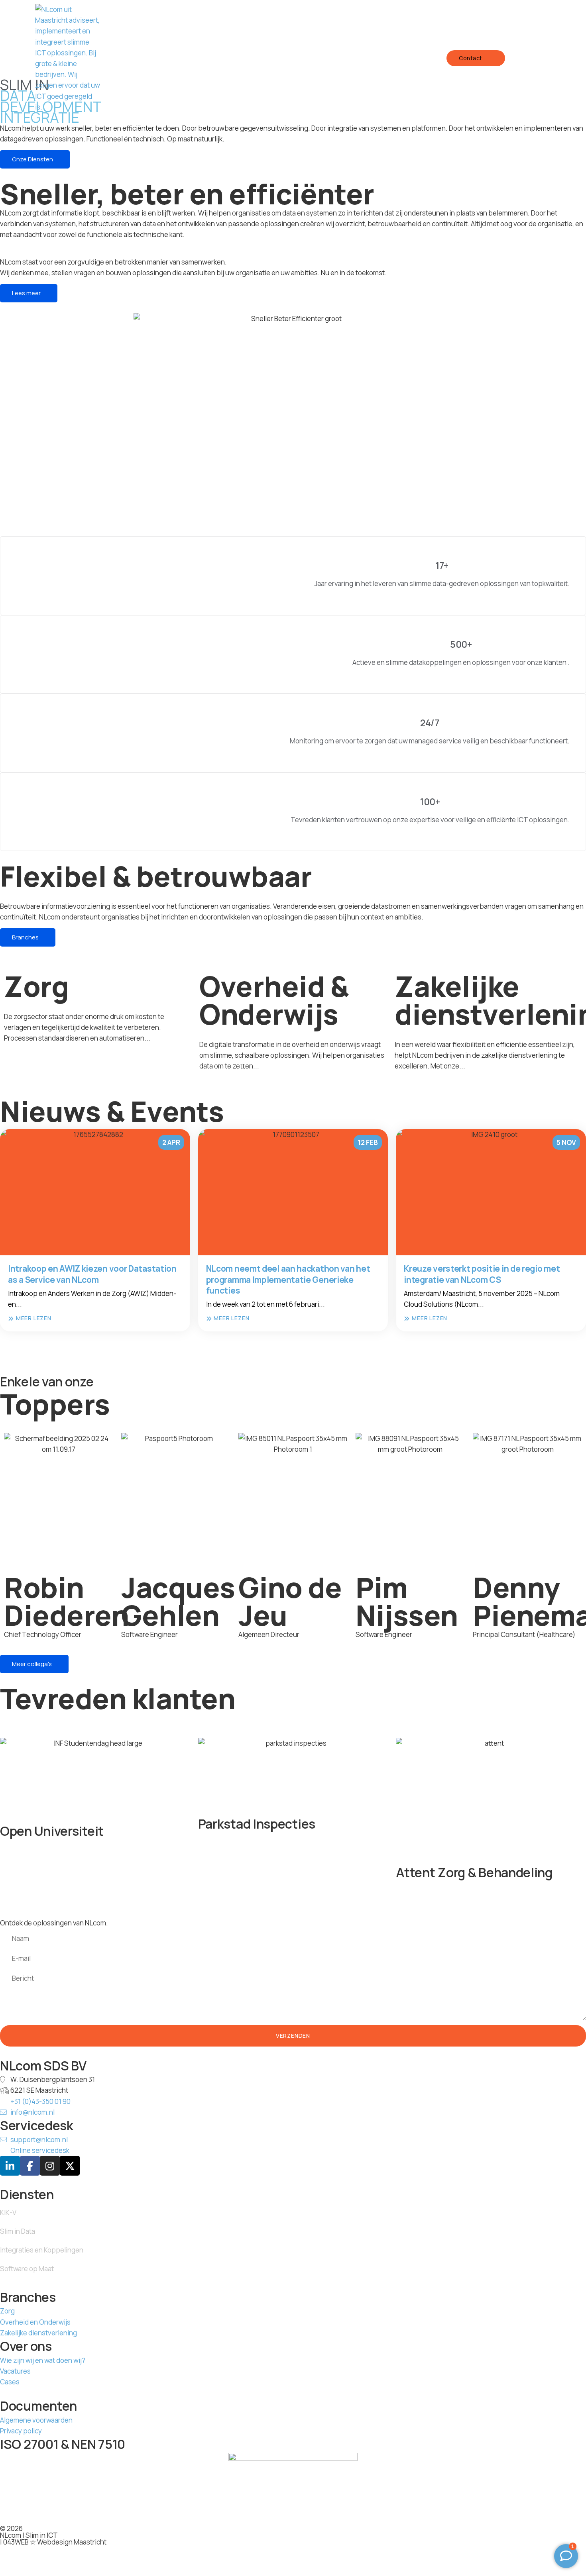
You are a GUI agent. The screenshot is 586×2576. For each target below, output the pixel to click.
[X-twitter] (70, 2166)
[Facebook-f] (30, 2166)
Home (184, 58)
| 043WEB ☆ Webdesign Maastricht (53, 2542)
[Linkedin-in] (10, 2166)
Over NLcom (342, 58)
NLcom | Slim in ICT (29, 2535)
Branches (25, 937)
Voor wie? (289, 58)
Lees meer (26, 293)
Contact (471, 58)
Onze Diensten (233, 58)
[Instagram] (50, 2166)
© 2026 (11, 2528)
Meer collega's (32, 1664)
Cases (388, 58)
